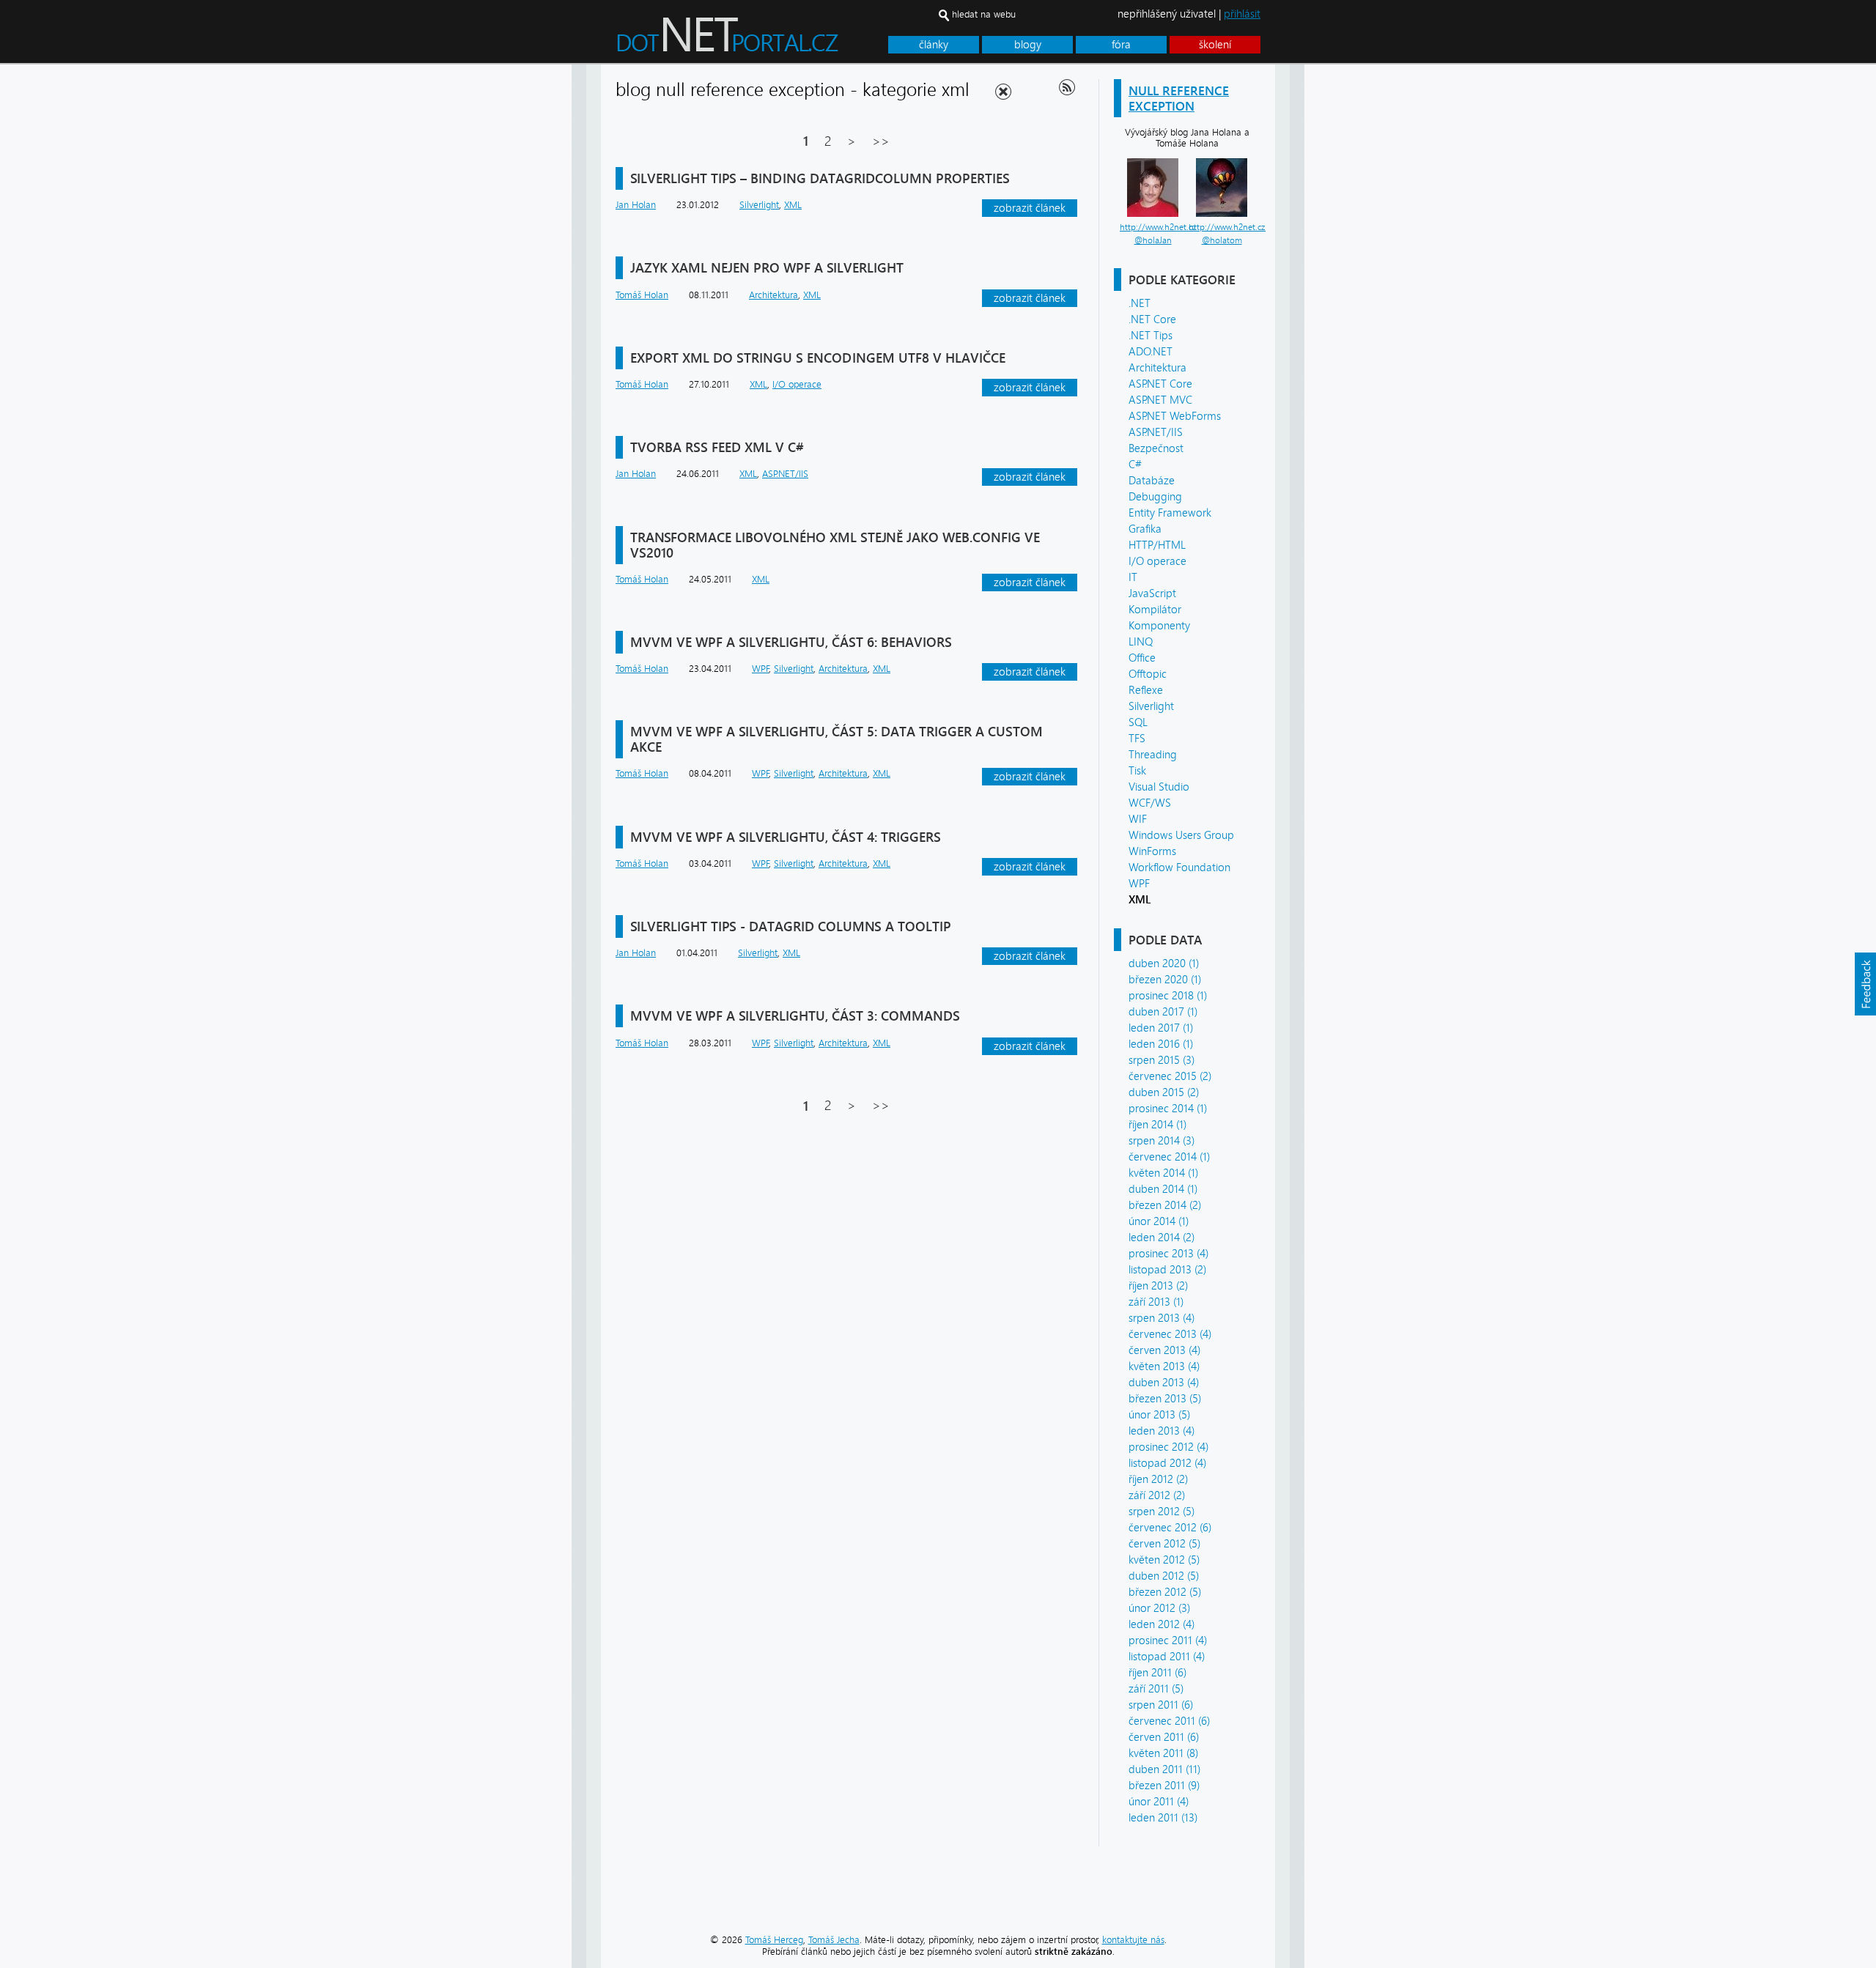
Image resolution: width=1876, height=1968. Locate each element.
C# (1135, 465)
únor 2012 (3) (1159, 1608)
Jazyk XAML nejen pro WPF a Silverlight (767, 268)
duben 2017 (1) (1163, 1012)
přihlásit (1242, 14)
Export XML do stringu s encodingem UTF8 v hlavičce (818, 358)
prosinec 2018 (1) (1168, 996)
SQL (1138, 722)
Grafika (1145, 529)
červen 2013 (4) (1164, 1350)
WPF (1139, 884)
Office (1142, 658)
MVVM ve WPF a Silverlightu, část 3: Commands (795, 1016)
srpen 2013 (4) (1162, 1318)
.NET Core (1152, 319)
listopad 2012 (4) (1167, 1463)
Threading (1153, 755)
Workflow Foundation (1179, 868)
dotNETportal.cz (755, 41)
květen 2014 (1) (1163, 1173)
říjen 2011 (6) (1157, 1673)
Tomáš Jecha (834, 1940)
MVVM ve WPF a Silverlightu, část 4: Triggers (786, 837)
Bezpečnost (1156, 448)
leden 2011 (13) (1163, 1818)
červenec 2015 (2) (1170, 1076)
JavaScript (1152, 593)
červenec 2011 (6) (1169, 1721)
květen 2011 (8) (1163, 1753)
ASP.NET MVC (1160, 400)
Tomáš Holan (642, 295)
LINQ (1141, 642)
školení (1215, 45)
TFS (1137, 739)
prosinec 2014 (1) (1168, 1109)
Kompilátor (1155, 610)
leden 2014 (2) (1162, 1238)
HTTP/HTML (1157, 545)
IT (1133, 577)
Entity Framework (1170, 513)
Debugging (1155, 497)
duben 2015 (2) (1164, 1092)
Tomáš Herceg (774, 1940)
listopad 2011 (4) (1167, 1657)
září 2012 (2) (1157, 1495)
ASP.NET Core (1160, 384)
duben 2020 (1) (1164, 963)
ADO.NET (1151, 352)
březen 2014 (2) (1165, 1205)
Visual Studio (1159, 787)
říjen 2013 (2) (1158, 1286)
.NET (1140, 303)
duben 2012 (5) (1164, 1576)
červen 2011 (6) (1164, 1737)
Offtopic (1148, 674)
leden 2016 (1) (1161, 1044)
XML (793, 205)
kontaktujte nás (1133, 1940)
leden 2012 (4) (1162, 1624)
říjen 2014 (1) (1157, 1125)
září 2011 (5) (1156, 1689)
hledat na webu (984, 14)
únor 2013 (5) (1159, 1415)
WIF (1138, 819)
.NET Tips (1151, 336)
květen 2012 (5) (1164, 1560)
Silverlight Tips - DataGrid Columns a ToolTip (791, 926)
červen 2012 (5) (1164, 1544)
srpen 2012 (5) (1162, 1512)
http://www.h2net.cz (1158, 227)
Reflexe (1146, 690)
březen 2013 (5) (1165, 1399)
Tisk (1137, 771)
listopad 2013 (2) (1167, 1270)
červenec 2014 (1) (1169, 1157)
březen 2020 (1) (1165, 980)
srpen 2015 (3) (1162, 1060)
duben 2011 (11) (1164, 1769)
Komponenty (1159, 626)
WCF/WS (1150, 803)
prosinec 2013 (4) (1168, 1254)
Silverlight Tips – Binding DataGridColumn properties (820, 178)
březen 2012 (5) (1165, 1592)
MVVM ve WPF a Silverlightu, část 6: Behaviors (791, 642)
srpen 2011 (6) (1161, 1705)
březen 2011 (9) (1164, 1786)
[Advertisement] (1363, 284)
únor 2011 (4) (1159, 1802)
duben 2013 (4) (1164, 1383)
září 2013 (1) (1156, 1302)
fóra (1121, 45)
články (934, 45)
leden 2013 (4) (1162, 1431)
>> (881, 141)
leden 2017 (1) (1161, 1028)
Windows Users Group (1181, 835)
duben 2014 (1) (1163, 1189)
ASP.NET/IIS (1156, 432)
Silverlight (1151, 706)
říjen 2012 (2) (1158, 1479)
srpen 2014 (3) (1162, 1141)
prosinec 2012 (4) (1168, 1447)
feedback (1865, 984)
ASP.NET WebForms (1175, 416)
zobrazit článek (1030, 208)
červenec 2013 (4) (1170, 1334)
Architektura (1157, 368)
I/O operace (1157, 561)
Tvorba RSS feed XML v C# (717, 447)
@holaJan (1153, 240)
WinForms (1152, 851)
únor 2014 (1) (1159, 1221)
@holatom (1222, 240)
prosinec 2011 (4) (1168, 1640)
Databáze (1152, 481)
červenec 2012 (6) (1170, 1528)
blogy (1028, 45)
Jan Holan (636, 205)
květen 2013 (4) (1164, 1366)
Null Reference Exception (1179, 98)
